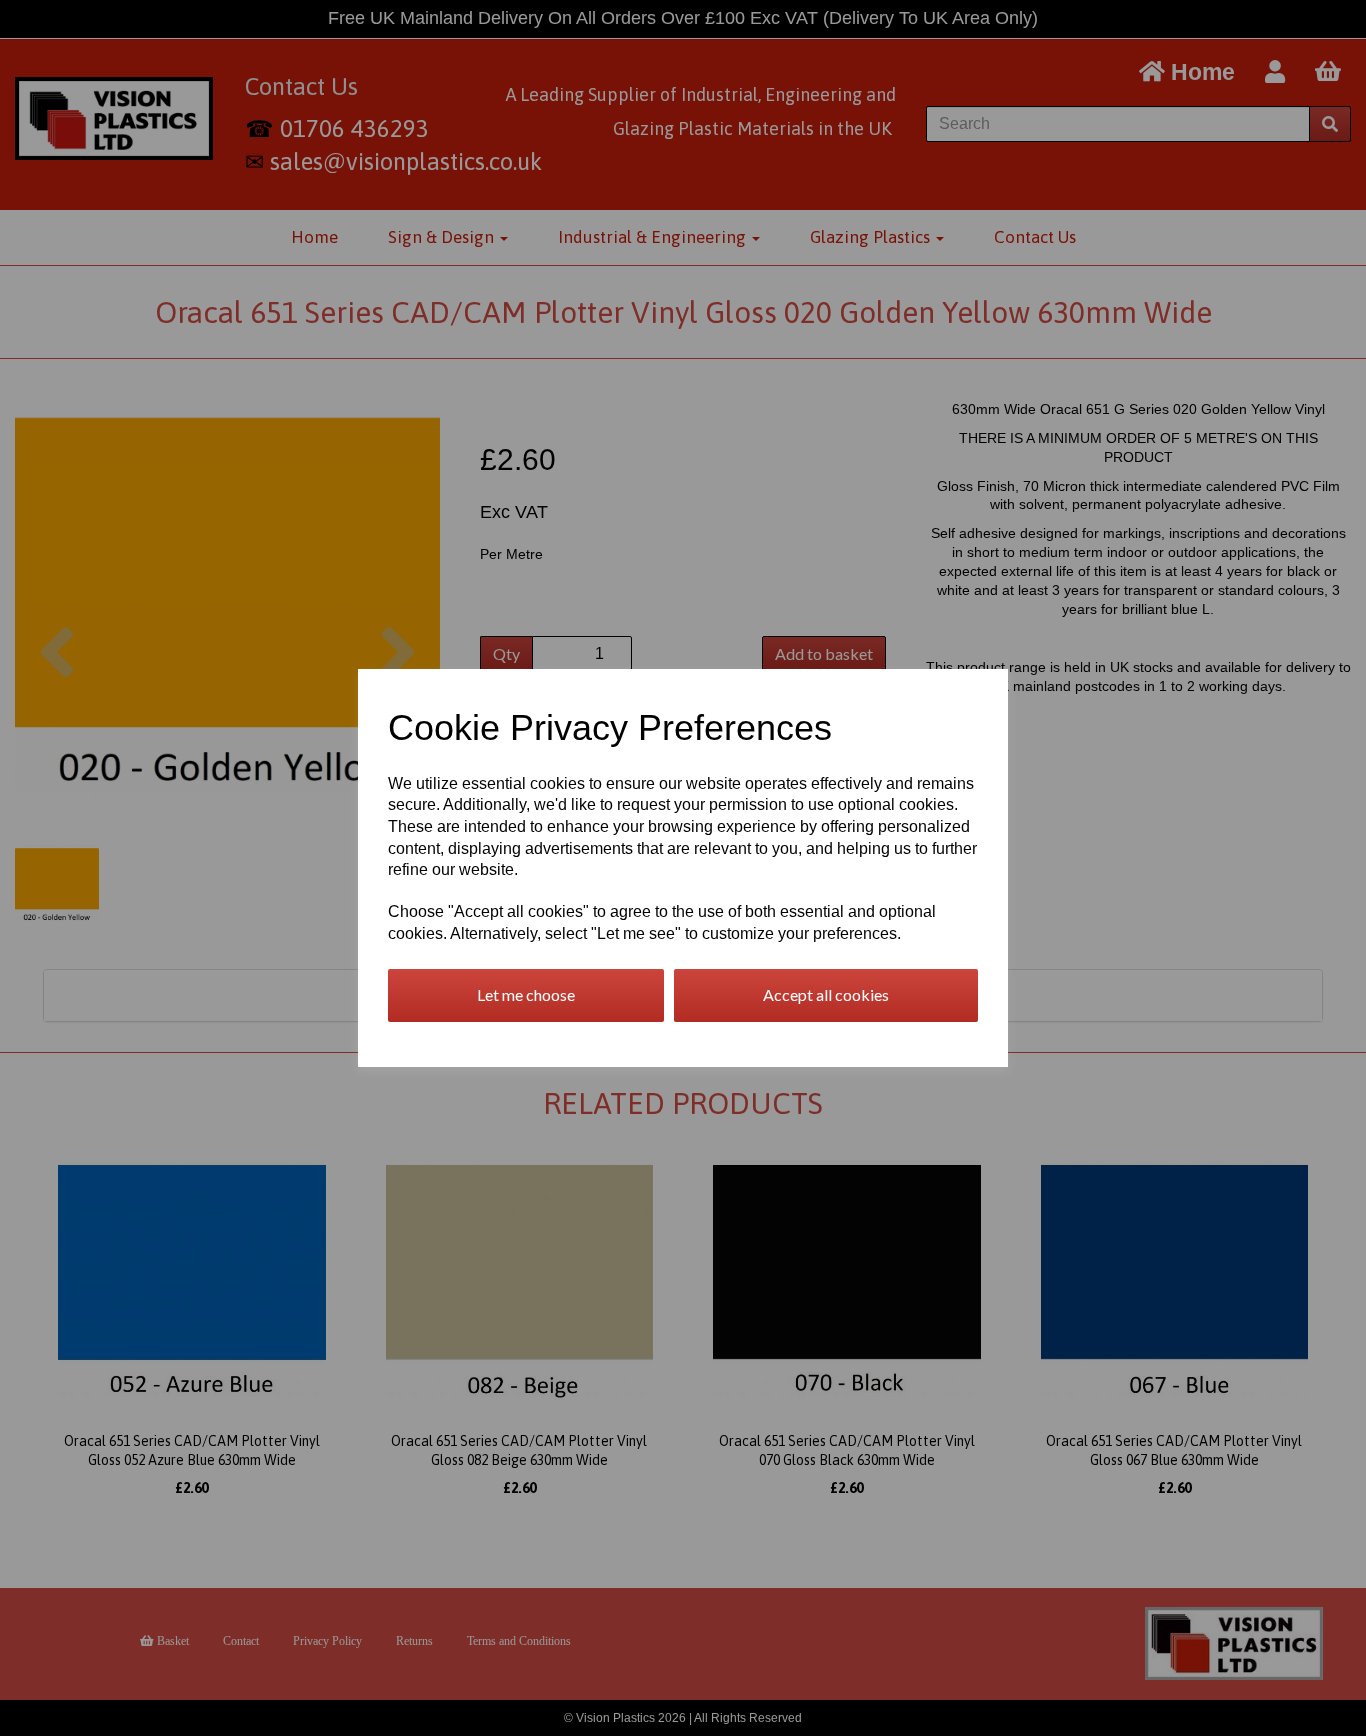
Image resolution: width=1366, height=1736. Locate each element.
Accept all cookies (826, 994)
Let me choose (526, 994)
